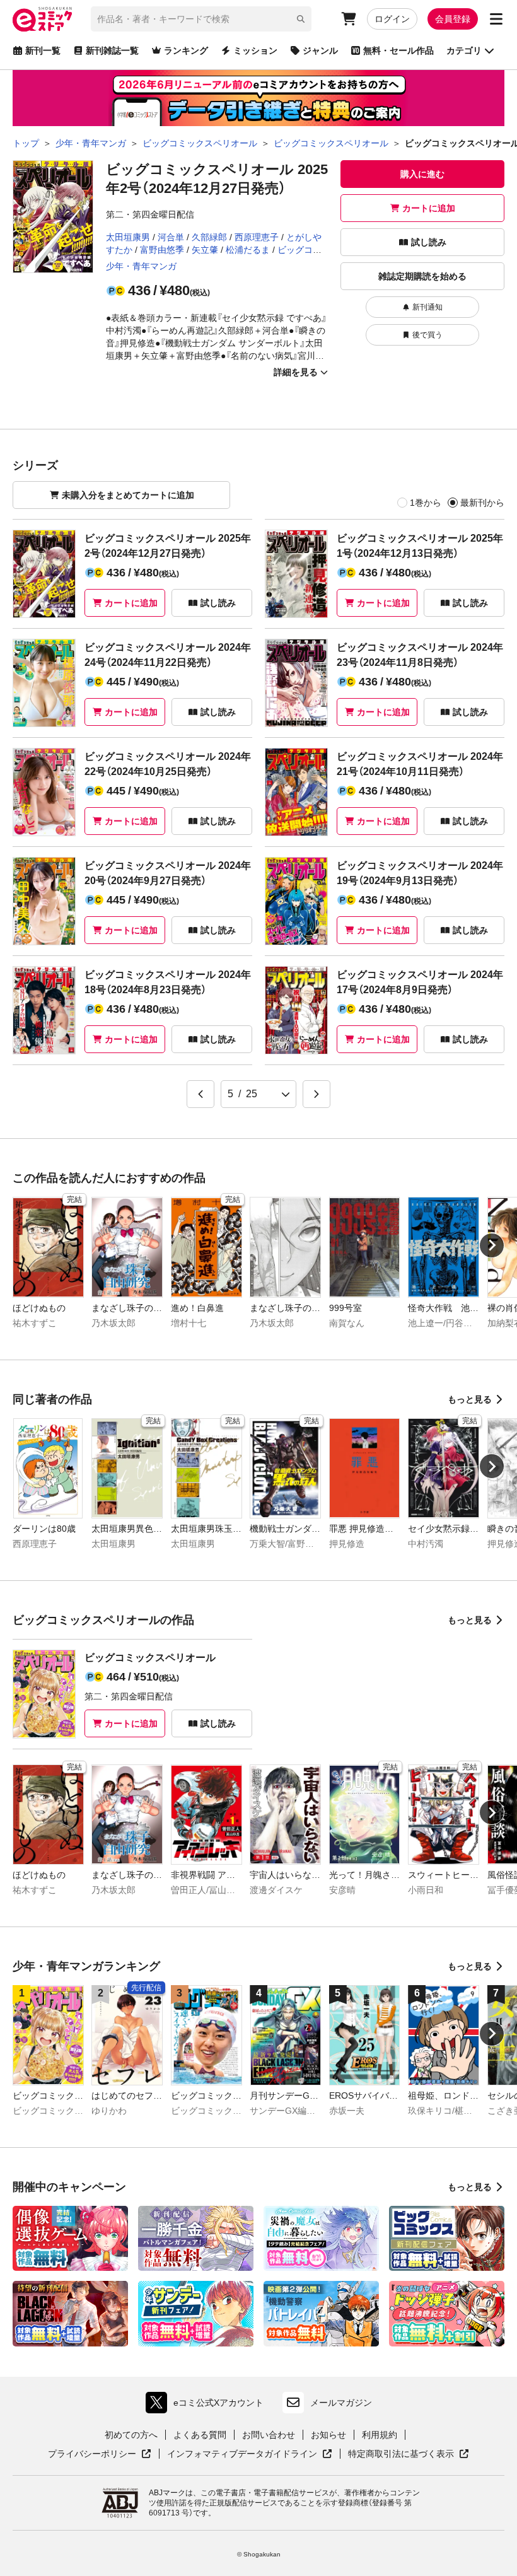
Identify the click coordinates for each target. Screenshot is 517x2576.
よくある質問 (200, 2435)
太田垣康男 (128, 237)
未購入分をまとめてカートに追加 (128, 495)
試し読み (429, 242)
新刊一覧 (43, 50)
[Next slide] (492, 1245)
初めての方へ (131, 2435)
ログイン (392, 19)
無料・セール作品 (398, 50)
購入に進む (422, 174)
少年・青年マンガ (141, 266)
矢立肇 (205, 250)
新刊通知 (427, 307)
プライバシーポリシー (100, 2454)
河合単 (171, 237)
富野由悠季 (162, 250)
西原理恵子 (257, 237)
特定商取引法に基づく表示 (409, 2454)
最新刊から (482, 503)
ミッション (255, 50)
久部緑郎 (209, 237)
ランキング (186, 50)
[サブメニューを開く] (496, 19)
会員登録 (453, 19)
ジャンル (320, 50)
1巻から (426, 503)
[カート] (349, 19)
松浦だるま (248, 250)
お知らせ (328, 2435)
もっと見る (470, 1399)
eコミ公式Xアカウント (208, 2405)
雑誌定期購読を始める (422, 276)
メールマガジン (341, 2403)
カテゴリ (464, 50)
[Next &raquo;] (317, 1094)
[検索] (301, 19)
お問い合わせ (269, 2435)
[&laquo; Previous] (200, 1094)
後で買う (427, 335)
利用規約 (380, 2435)
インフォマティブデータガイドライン (242, 2454)
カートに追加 (429, 208)
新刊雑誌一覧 (112, 50)
